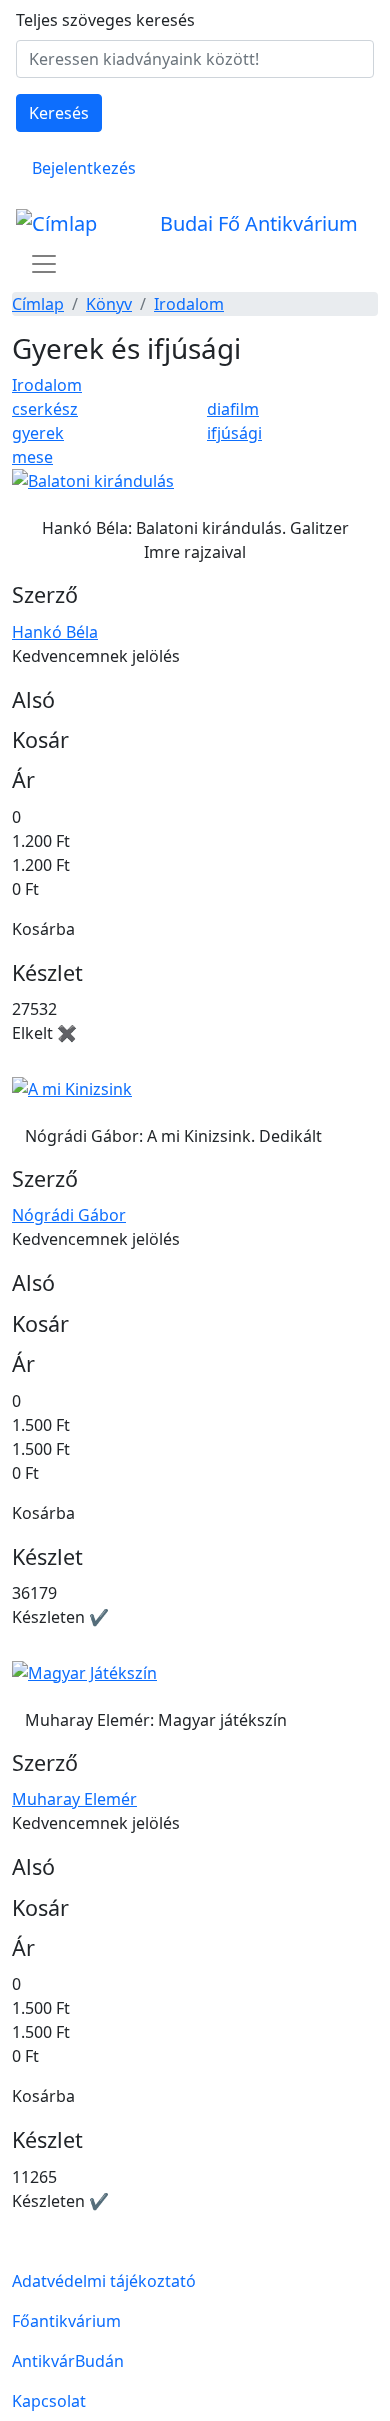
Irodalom (189, 304)
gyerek (38, 433)
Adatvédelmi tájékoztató (104, 2281)
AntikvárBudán (68, 2361)
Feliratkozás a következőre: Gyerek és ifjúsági (20, 2253)
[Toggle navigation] (44, 264)
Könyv (109, 304)
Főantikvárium (66, 2321)
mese (32, 457)
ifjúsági (234, 433)
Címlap (38, 304)
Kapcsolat (49, 2401)
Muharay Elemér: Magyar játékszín (156, 1720)
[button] (93, 488)
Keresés (59, 113)
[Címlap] (64, 224)
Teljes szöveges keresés (105, 20)
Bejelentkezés (84, 168)
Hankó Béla (55, 632)
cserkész (45, 409)
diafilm (233, 409)
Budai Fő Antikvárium (259, 223)
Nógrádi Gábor (69, 1215)
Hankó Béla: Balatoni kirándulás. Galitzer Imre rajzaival (195, 540)
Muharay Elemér (74, 1799)
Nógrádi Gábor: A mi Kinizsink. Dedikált (173, 1136)
